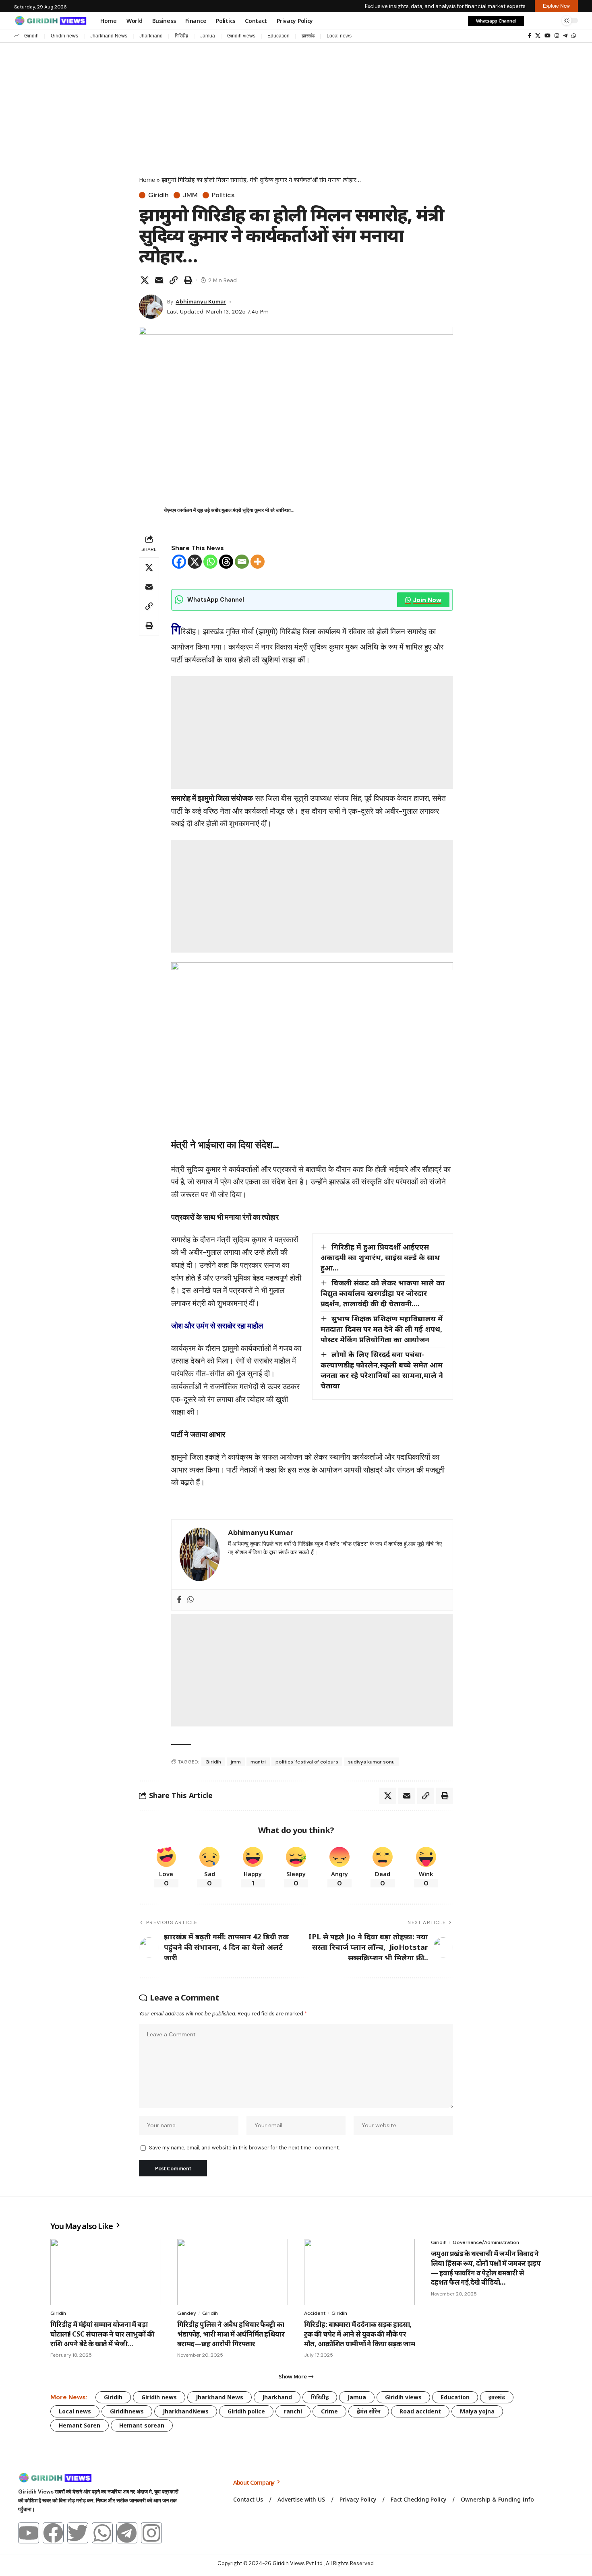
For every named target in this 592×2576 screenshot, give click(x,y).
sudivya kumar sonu (371, 1762)
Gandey (187, 2313)
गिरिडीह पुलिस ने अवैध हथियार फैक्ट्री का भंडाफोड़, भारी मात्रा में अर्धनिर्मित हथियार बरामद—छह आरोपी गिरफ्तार (231, 2334)
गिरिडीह (181, 36)
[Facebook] (530, 36)
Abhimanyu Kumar (201, 301)
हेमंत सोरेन (369, 2411)
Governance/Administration (486, 2242)
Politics (223, 195)
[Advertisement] (296, 103)
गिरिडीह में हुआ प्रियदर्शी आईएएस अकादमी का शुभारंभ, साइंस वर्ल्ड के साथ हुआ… (380, 1257)
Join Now (427, 600)
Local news (339, 36)
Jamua (208, 36)
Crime (329, 2411)
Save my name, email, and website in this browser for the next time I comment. (244, 2148)
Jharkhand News (109, 36)
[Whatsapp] (210, 562)
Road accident (420, 2411)
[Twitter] (78, 2533)
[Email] (159, 280)
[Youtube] (29, 2533)
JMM (190, 195)
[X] (538, 36)
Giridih (31, 36)
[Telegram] (565, 36)
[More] (258, 562)
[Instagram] (557, 36)
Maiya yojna (477, 2411)
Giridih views (241, 36)
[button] (535, 21)
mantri (258, 1762)
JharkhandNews (186, 2411)
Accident (315, 2313)
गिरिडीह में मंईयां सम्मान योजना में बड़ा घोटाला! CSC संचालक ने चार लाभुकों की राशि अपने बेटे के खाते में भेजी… (102, 2334)
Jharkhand (151, 36)
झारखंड (308, 36)
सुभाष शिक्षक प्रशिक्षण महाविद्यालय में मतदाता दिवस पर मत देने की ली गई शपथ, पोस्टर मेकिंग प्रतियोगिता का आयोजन (382, 1329)
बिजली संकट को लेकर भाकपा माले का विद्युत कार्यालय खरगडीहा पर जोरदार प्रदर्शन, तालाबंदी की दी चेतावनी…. (383, 1293)
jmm (236, 1762)
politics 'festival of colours (307, 1762)
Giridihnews (127, 2411)
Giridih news (64, 36)
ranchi (293, 2411)
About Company (254, 2482)
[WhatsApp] (574, 36)
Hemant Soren (80, 2425)
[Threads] (226, 562)
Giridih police (246, 2411)
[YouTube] (547, 36)
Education (278, 36)
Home (147, 180)
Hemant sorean (142, 2425)
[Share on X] (145, 280)
